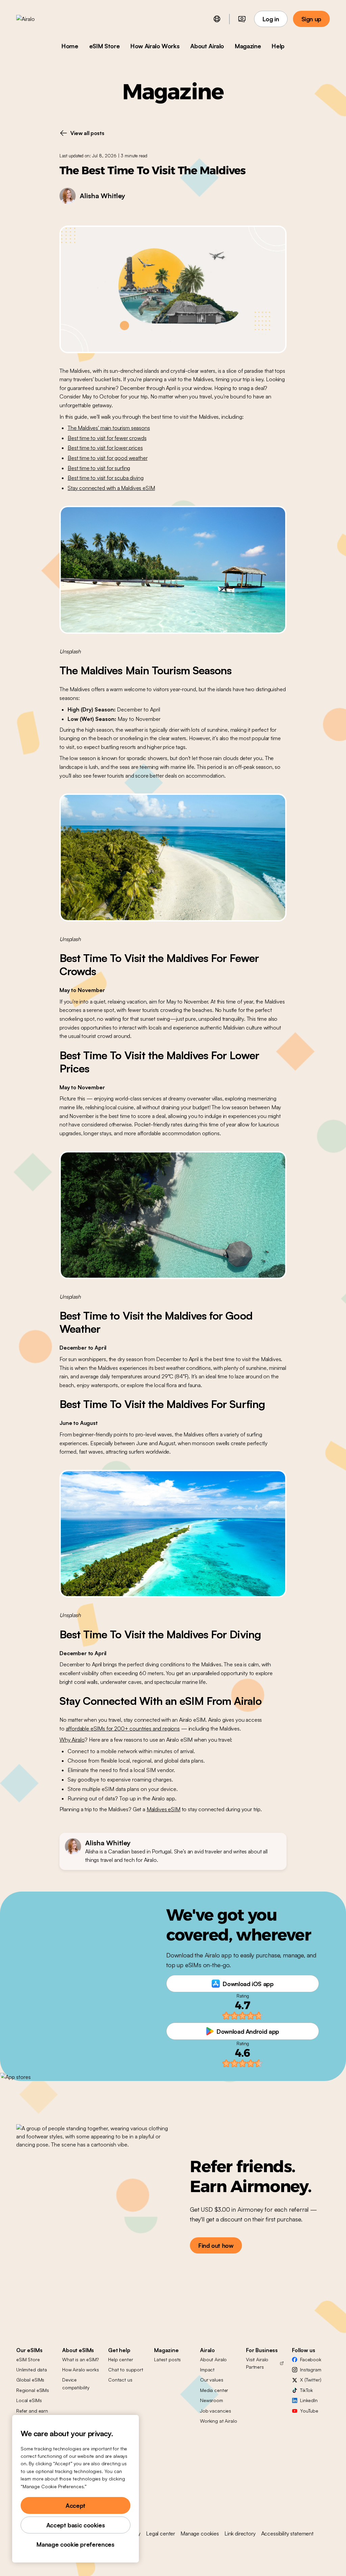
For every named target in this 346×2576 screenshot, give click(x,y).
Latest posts (167, 2359)
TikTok (306, 2390)
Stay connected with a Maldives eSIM (111, 488)
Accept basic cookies (76, 2525)
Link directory (240, 2533)
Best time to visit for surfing (99, 468)
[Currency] (242, 19)
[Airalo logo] (36, 19)
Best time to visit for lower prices (105, 448)
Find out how (216, 2245)
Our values (212, 2380)
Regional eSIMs (33, 2390)
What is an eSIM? (80, 2359)
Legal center (160, 2533)
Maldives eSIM (164, 1809)
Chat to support (126, 2370)
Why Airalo (72, 1740)
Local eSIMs (29, 2400)
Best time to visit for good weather (107, 458)
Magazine (248, 46)
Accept (76, 2505)
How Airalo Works (155, 46)
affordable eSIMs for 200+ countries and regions (123, 1728)
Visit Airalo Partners (257, 2363)
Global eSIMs (30, 2380)
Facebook (311, 2359)
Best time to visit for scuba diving (105, 478)
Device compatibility (76, 2383)
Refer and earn (32, 2411)
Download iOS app (248, 1984)
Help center (120, 2359)
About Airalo (207, 46)
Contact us (120, 2380)
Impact (207, 2370)
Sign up (311, 19)
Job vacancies (216, 2411)
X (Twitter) (311, 2380)
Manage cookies (200, 2533)
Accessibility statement (287, 2533)
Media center (214, 2390)
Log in (271, 19)
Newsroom (212, 2400)
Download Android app (248, 2031)
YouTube (309, 2411)
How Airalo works (81, 2370)
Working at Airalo (219, 2421)
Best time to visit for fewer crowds (107, 438)
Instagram (311, 2370)
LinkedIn (309, 2400)
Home (70, 46)
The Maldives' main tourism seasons (109, 428)
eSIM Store (104, 46)
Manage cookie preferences (75, 2544)
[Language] (217, 19)
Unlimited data (32, 2370)
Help (278, 46)
